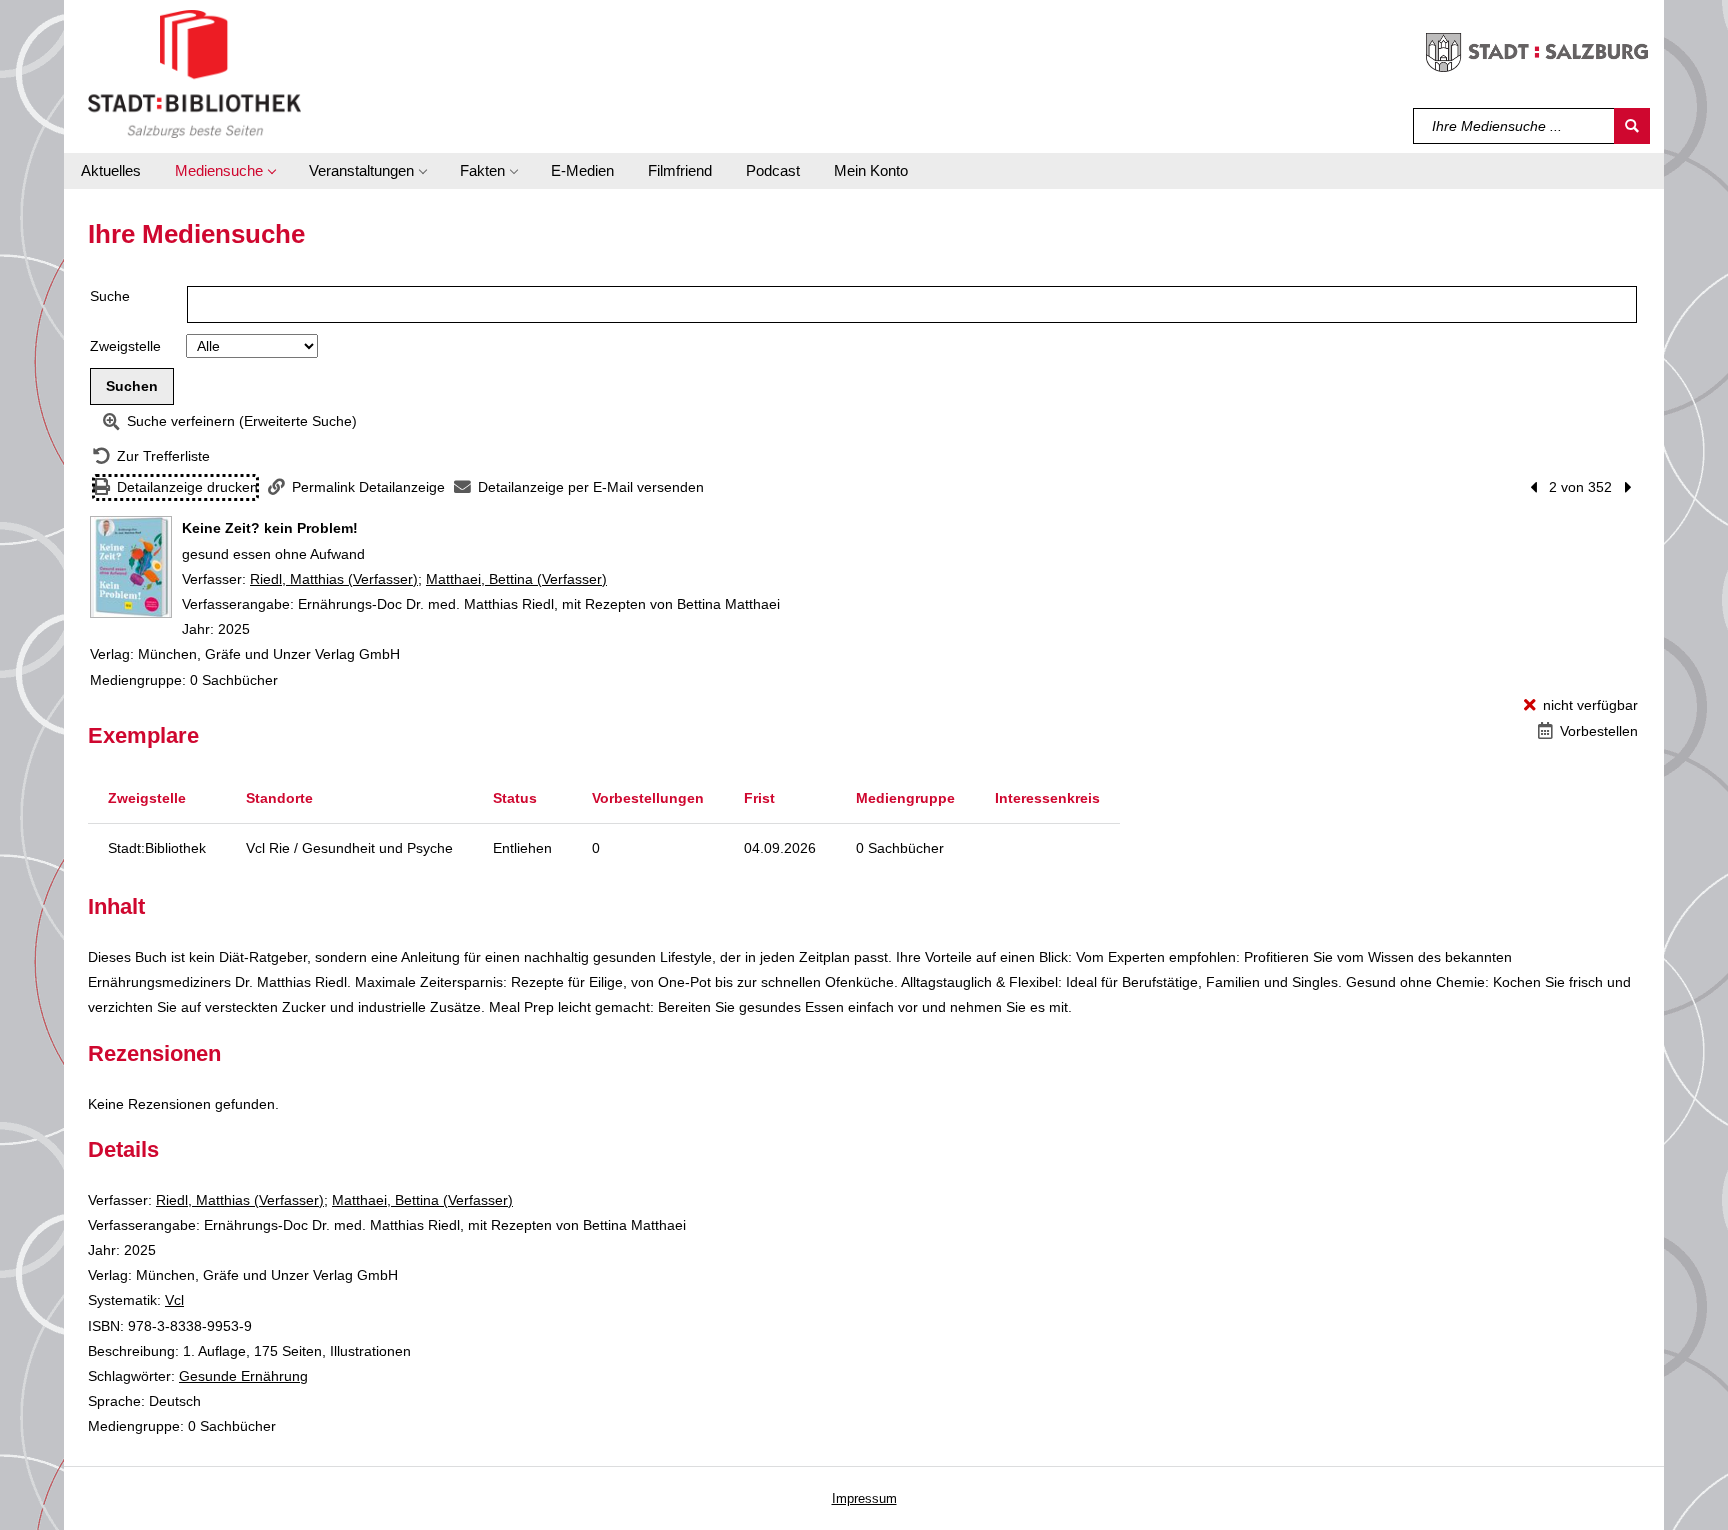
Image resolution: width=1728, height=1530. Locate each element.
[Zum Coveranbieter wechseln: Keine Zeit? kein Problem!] (131, 567)
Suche (110, 296)
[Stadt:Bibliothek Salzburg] (194, 73)
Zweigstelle (125, 346)
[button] (225, 171)
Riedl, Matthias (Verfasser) (334, 579)
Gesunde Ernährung (243, 1376)
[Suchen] (1632, 126)
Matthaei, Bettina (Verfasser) (516, 579)
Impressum (864, 1498)
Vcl (174, 1300)
